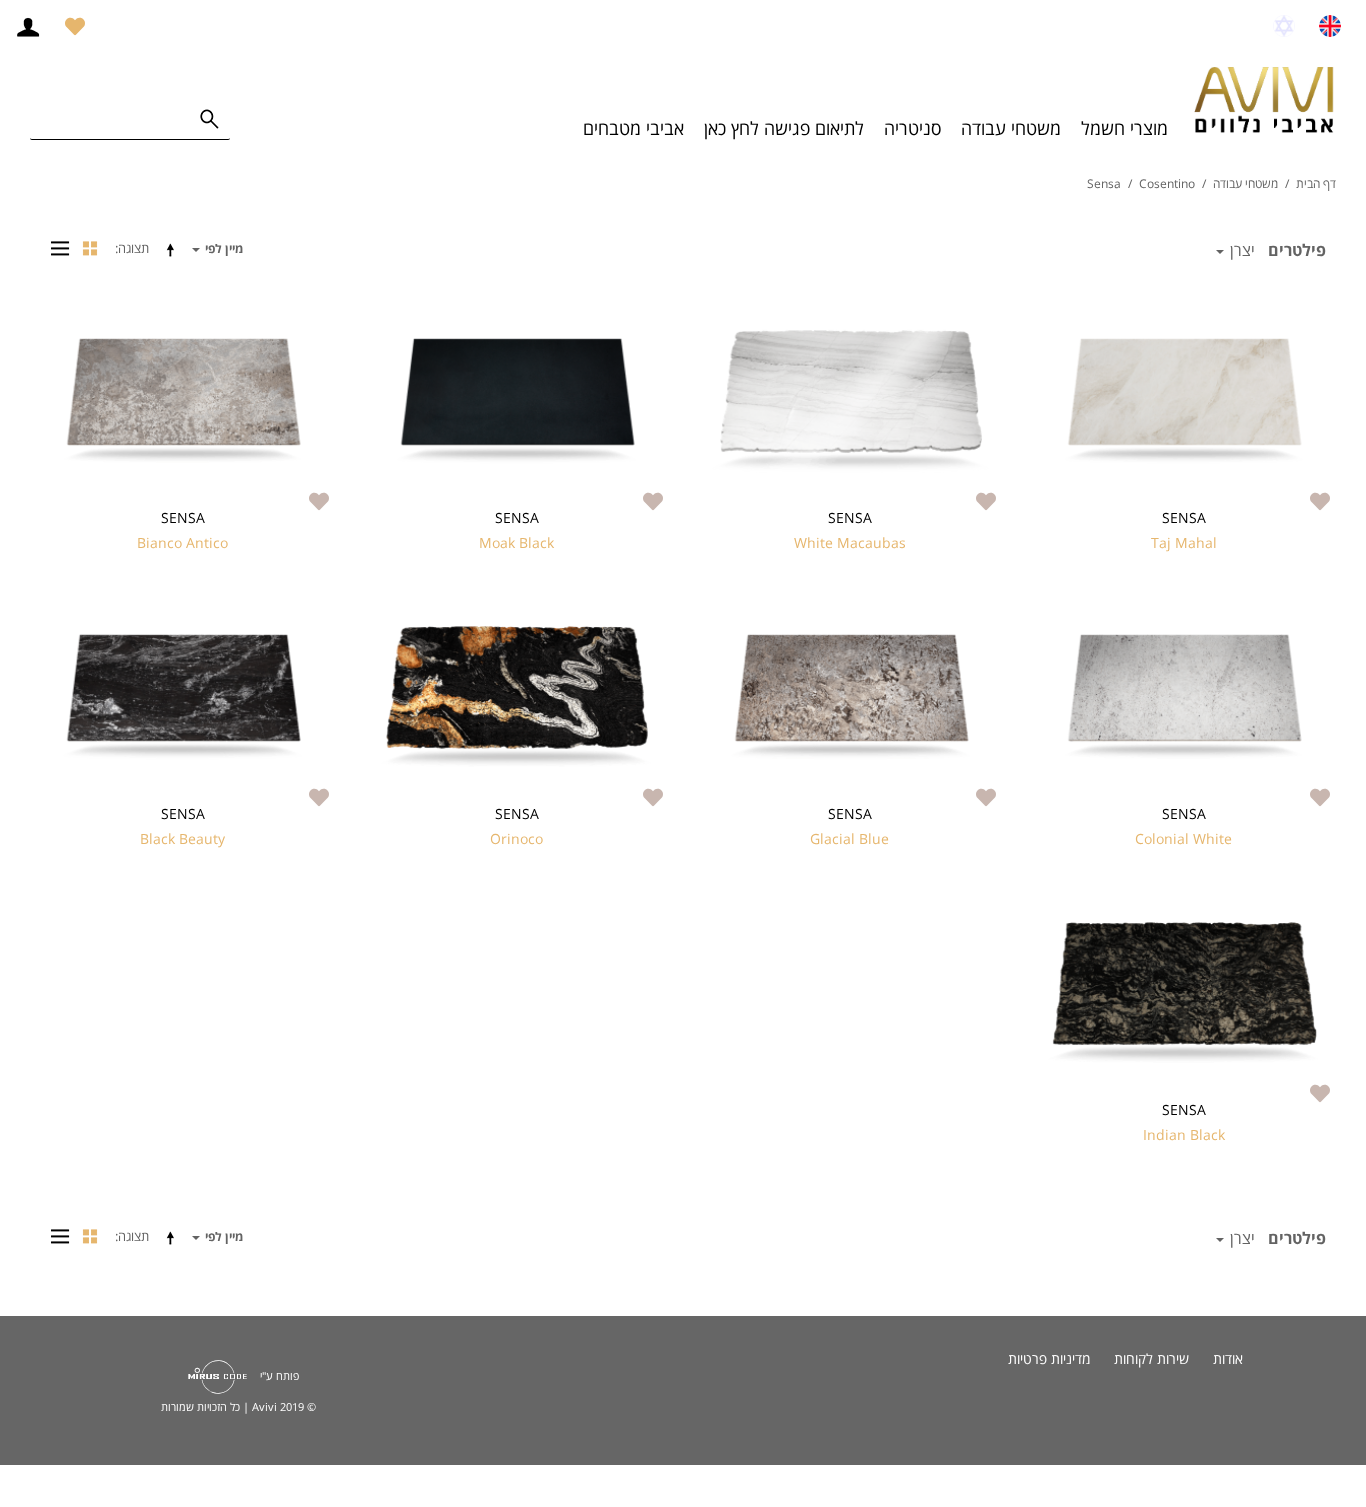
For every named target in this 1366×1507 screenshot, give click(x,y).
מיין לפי (222, 248)
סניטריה (912, 128)
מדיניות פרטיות (1049, 1358)
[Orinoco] (516, 696)
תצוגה (133, 248)
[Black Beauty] (182, 696)
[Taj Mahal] (1183, 400)
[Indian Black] (1183, 992)
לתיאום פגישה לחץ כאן (784, 128)
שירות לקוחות (1151, 1358)
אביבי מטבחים (633, 128)
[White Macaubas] (850, 400)
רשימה (55, 248)
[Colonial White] (1183, 696)
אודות (1228, 1358)
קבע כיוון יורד (174, 249)
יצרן (1240, 250)
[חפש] (210, 120)
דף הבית (1316, 183)
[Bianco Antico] (182, 400)
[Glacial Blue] (850, 696)
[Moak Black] (516, 400)
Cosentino (1167, 183)
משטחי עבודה (1011, 128)
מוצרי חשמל (1124, 128)
